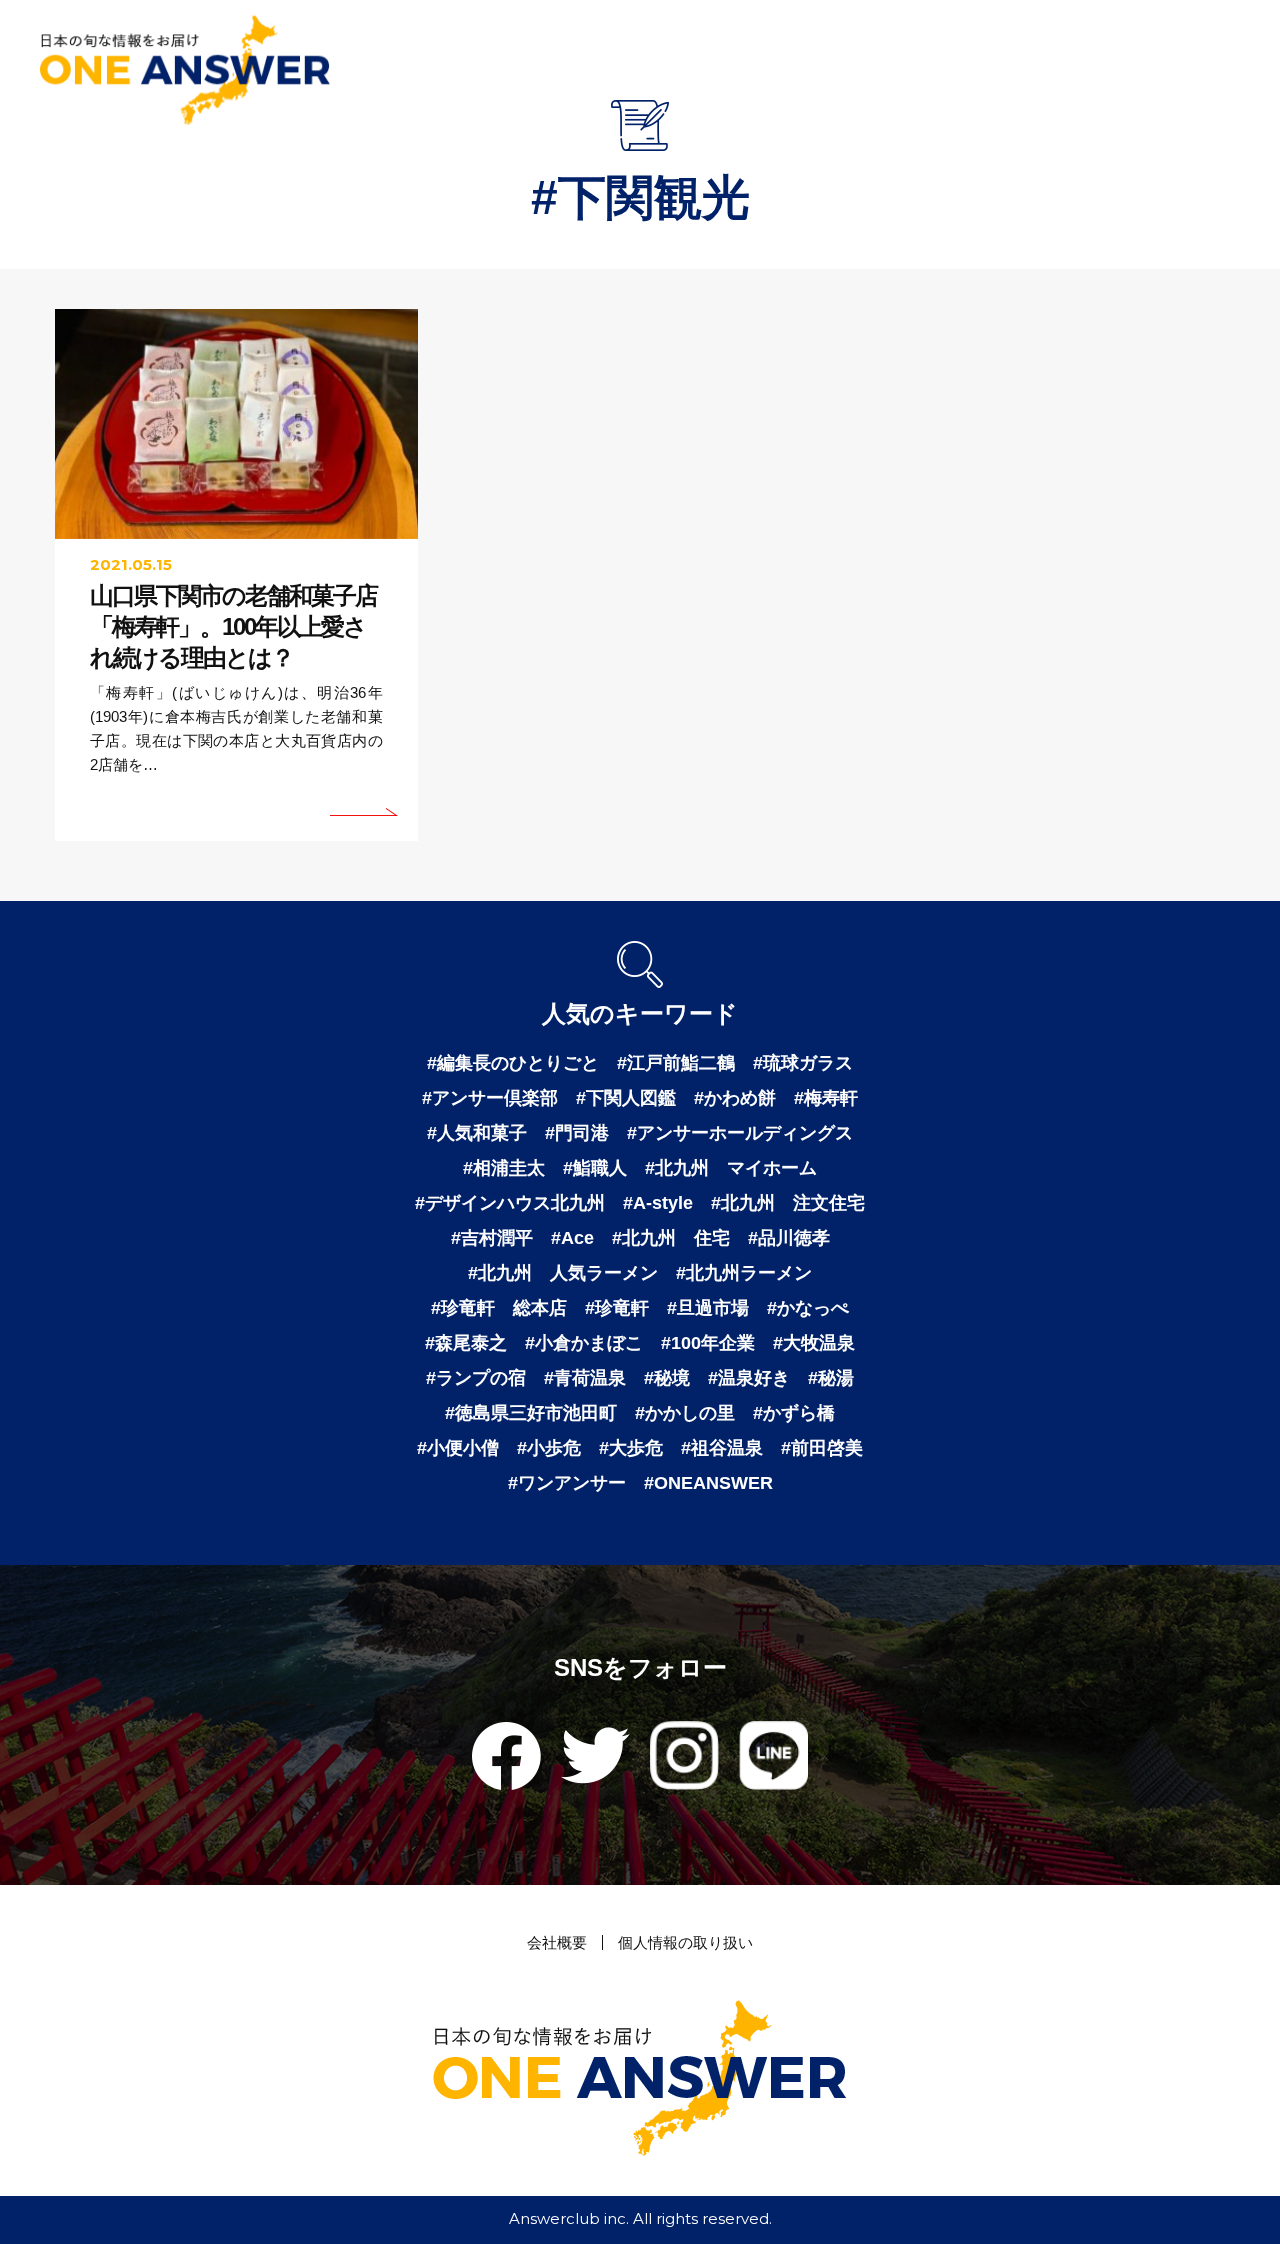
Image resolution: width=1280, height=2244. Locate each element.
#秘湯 (831, 1378)
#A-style (658, 1203)
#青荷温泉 (585, 1378)
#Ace (572, 1238)
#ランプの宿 (476, 1378)
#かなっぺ (808, 1308)
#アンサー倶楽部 (490, 1098)
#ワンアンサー (567, 1483)
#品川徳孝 (789, 1238)
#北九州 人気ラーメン (563, 1273)
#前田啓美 (822, 1448)
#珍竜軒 (617, 1308)
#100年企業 (708, 1343)
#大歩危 (631, 1448)
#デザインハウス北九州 (510, 1203)
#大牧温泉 (814, 1343)
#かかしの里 (685, 1413)
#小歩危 (549, 1448)
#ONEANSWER (708, 1483)
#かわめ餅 (735, 1098)
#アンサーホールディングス (740, 1133)
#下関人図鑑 (626, 1098)
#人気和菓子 (477, 1133)
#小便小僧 (458, 1448)
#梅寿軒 (826, 1098)
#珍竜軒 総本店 (499, 1308)
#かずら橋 (794, 1413)
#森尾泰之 (466, 1343)
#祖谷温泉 (722, 1448)
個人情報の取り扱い (685, 1942)
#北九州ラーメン (744, 1273)
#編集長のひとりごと (513, 1063)
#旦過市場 (708, 1308)
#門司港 (577, 1133)
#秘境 (667, 1378)
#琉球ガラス (803, 1063)
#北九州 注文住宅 (788, 1203)
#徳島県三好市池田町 (531, 1413)
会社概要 (557, 1942)
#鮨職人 (595, 1168)
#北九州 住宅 (671, 1238)
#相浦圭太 (504, 1168)
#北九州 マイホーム (731, 1168)
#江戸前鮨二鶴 (676, 1063)
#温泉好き (749, 1378)
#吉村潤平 (492, 1238)
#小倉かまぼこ (584, 1343)
